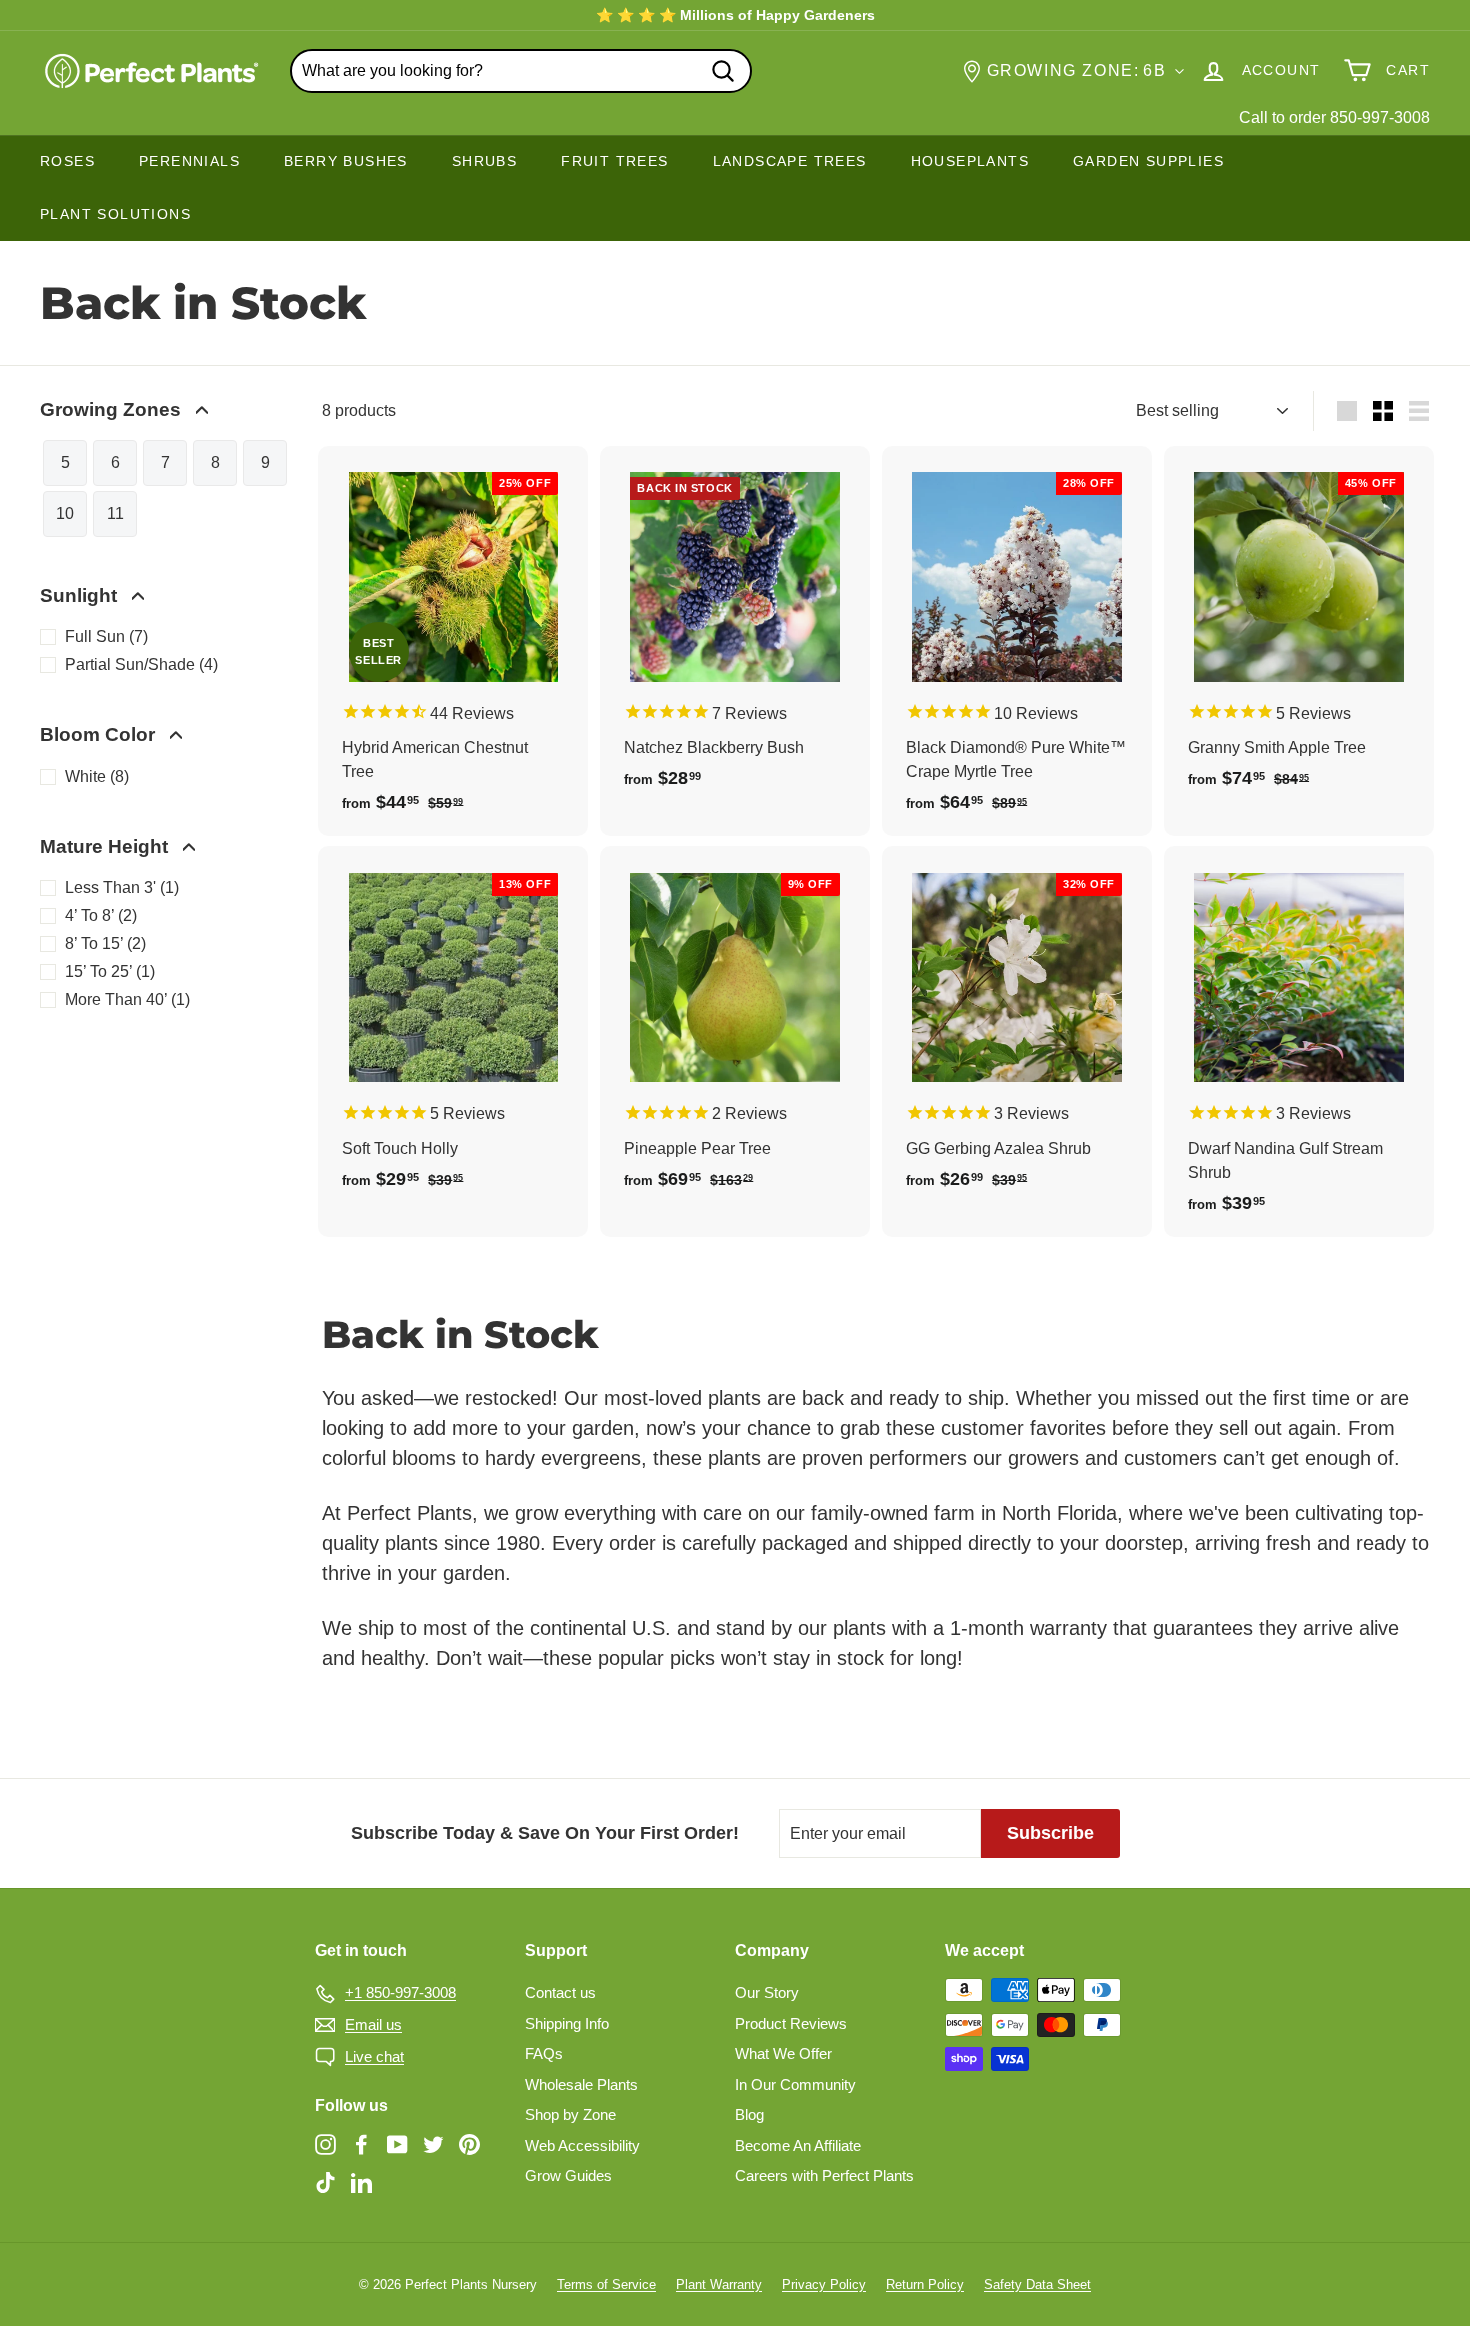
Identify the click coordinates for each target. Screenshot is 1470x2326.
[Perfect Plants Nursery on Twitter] (433, 2144)
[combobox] (521, 71)
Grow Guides (568, 2175)
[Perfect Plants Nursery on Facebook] (361, 2144)
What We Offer (783, 2053)
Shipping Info (567, 2023)
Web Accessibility (582, 2145)
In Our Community (795, 2084)
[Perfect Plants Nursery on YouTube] (397, 2144)
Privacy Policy (824, 2284)
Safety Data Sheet (1037, 2284)
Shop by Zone (570, 2114)
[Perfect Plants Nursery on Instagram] (325, 2144)
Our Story (767, 1992)
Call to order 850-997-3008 (1334, 117)
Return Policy (925, 2284)
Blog (749, 2114)
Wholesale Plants (581, 2084)
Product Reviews (791, 2023)
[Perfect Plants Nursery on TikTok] (325, 2181)
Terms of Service (606, 2284)
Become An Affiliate (798, 2145)
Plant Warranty (719, 2284)
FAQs (544, 2053)
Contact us (560, 1992)
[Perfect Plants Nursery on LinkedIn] (361, 2181)
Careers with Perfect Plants (824, 2175)
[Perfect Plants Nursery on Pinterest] (469, 2144)
